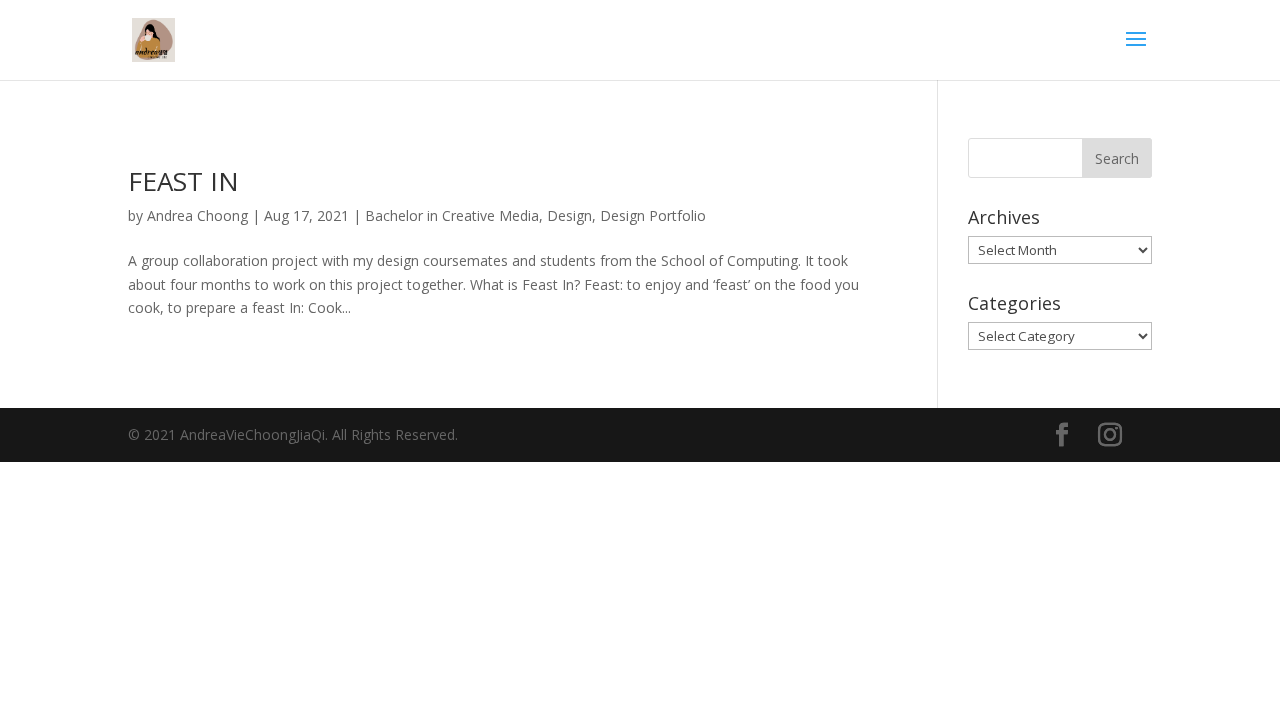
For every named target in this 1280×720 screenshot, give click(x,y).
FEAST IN (183, 181)
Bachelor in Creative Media (452, 215)
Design (569, 215)
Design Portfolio (653, 215)
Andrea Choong (197, 215)
